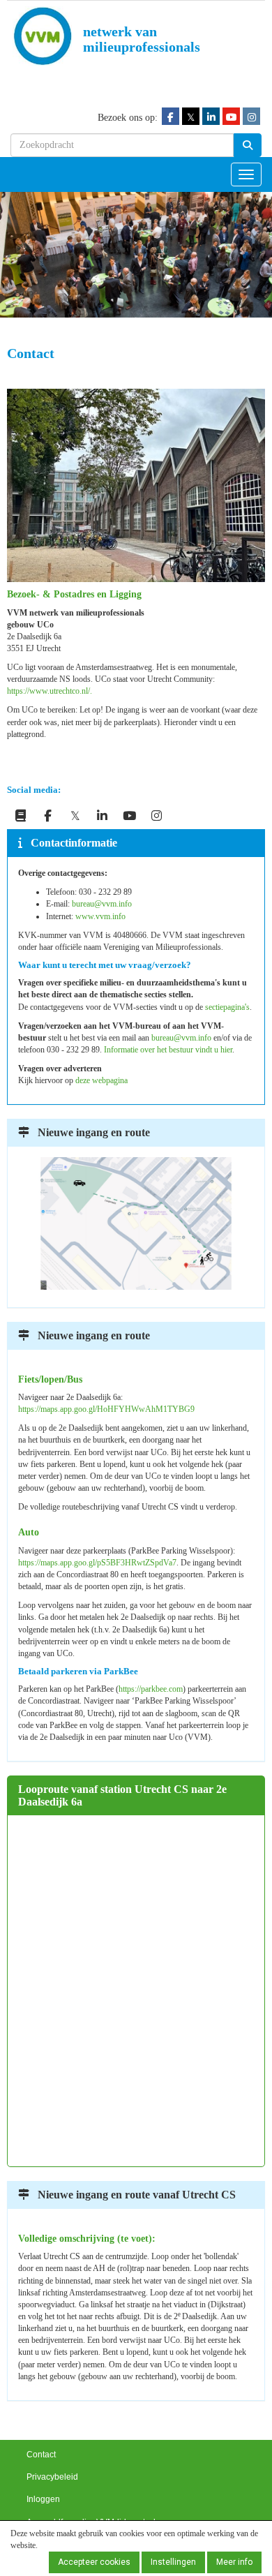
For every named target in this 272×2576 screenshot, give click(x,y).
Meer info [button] (234, 2562)
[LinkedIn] (211, 117)
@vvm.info (102, 904)
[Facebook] (171, 117)
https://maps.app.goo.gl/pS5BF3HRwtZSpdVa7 (97, 1563)
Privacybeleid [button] (52, 2477)
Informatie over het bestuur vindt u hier (168, 1050)
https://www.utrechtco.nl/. (51, 691)
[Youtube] (231, 117)
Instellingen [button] (173, 2562)
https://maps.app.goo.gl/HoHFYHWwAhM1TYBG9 (106, 1409)
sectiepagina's (227, 1007)
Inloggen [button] (43, 2499)
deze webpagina (101, 1080)
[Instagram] (251, 117)
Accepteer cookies (94, 2562)
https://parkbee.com (151, 1689)
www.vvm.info (100, 916)
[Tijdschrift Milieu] (21, 817)
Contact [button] (41, 2455)
